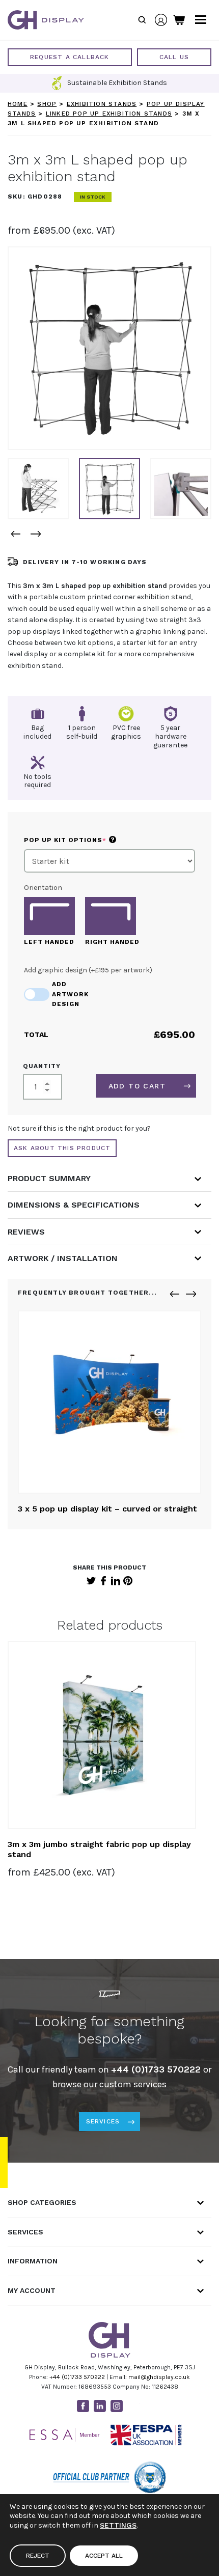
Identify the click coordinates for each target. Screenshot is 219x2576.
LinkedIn (116, 1581)
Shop (47, 104)
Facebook (103, 1581)
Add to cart (137, 1086)
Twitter (91, 1581)
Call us (174, 57)
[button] (15, 534)
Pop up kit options (87, 840)
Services (103, 2121)
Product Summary (49, 1178)
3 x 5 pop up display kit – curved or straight (107, 1509)
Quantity (42, 1066)
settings (118, 2525)
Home (18, 104)
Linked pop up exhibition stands (109, 114)
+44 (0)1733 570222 (77, 2377)
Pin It (128, 1581)
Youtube (133, 2406)
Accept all (104, 2556)
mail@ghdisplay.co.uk (159, 2377)
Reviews (26, 1232)
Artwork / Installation (63, 1258)
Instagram (117, 2406)
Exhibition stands (102, 104)
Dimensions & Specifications (74, 1205)
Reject (38, 2556)
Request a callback (70, 57)
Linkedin (100, 2406)
